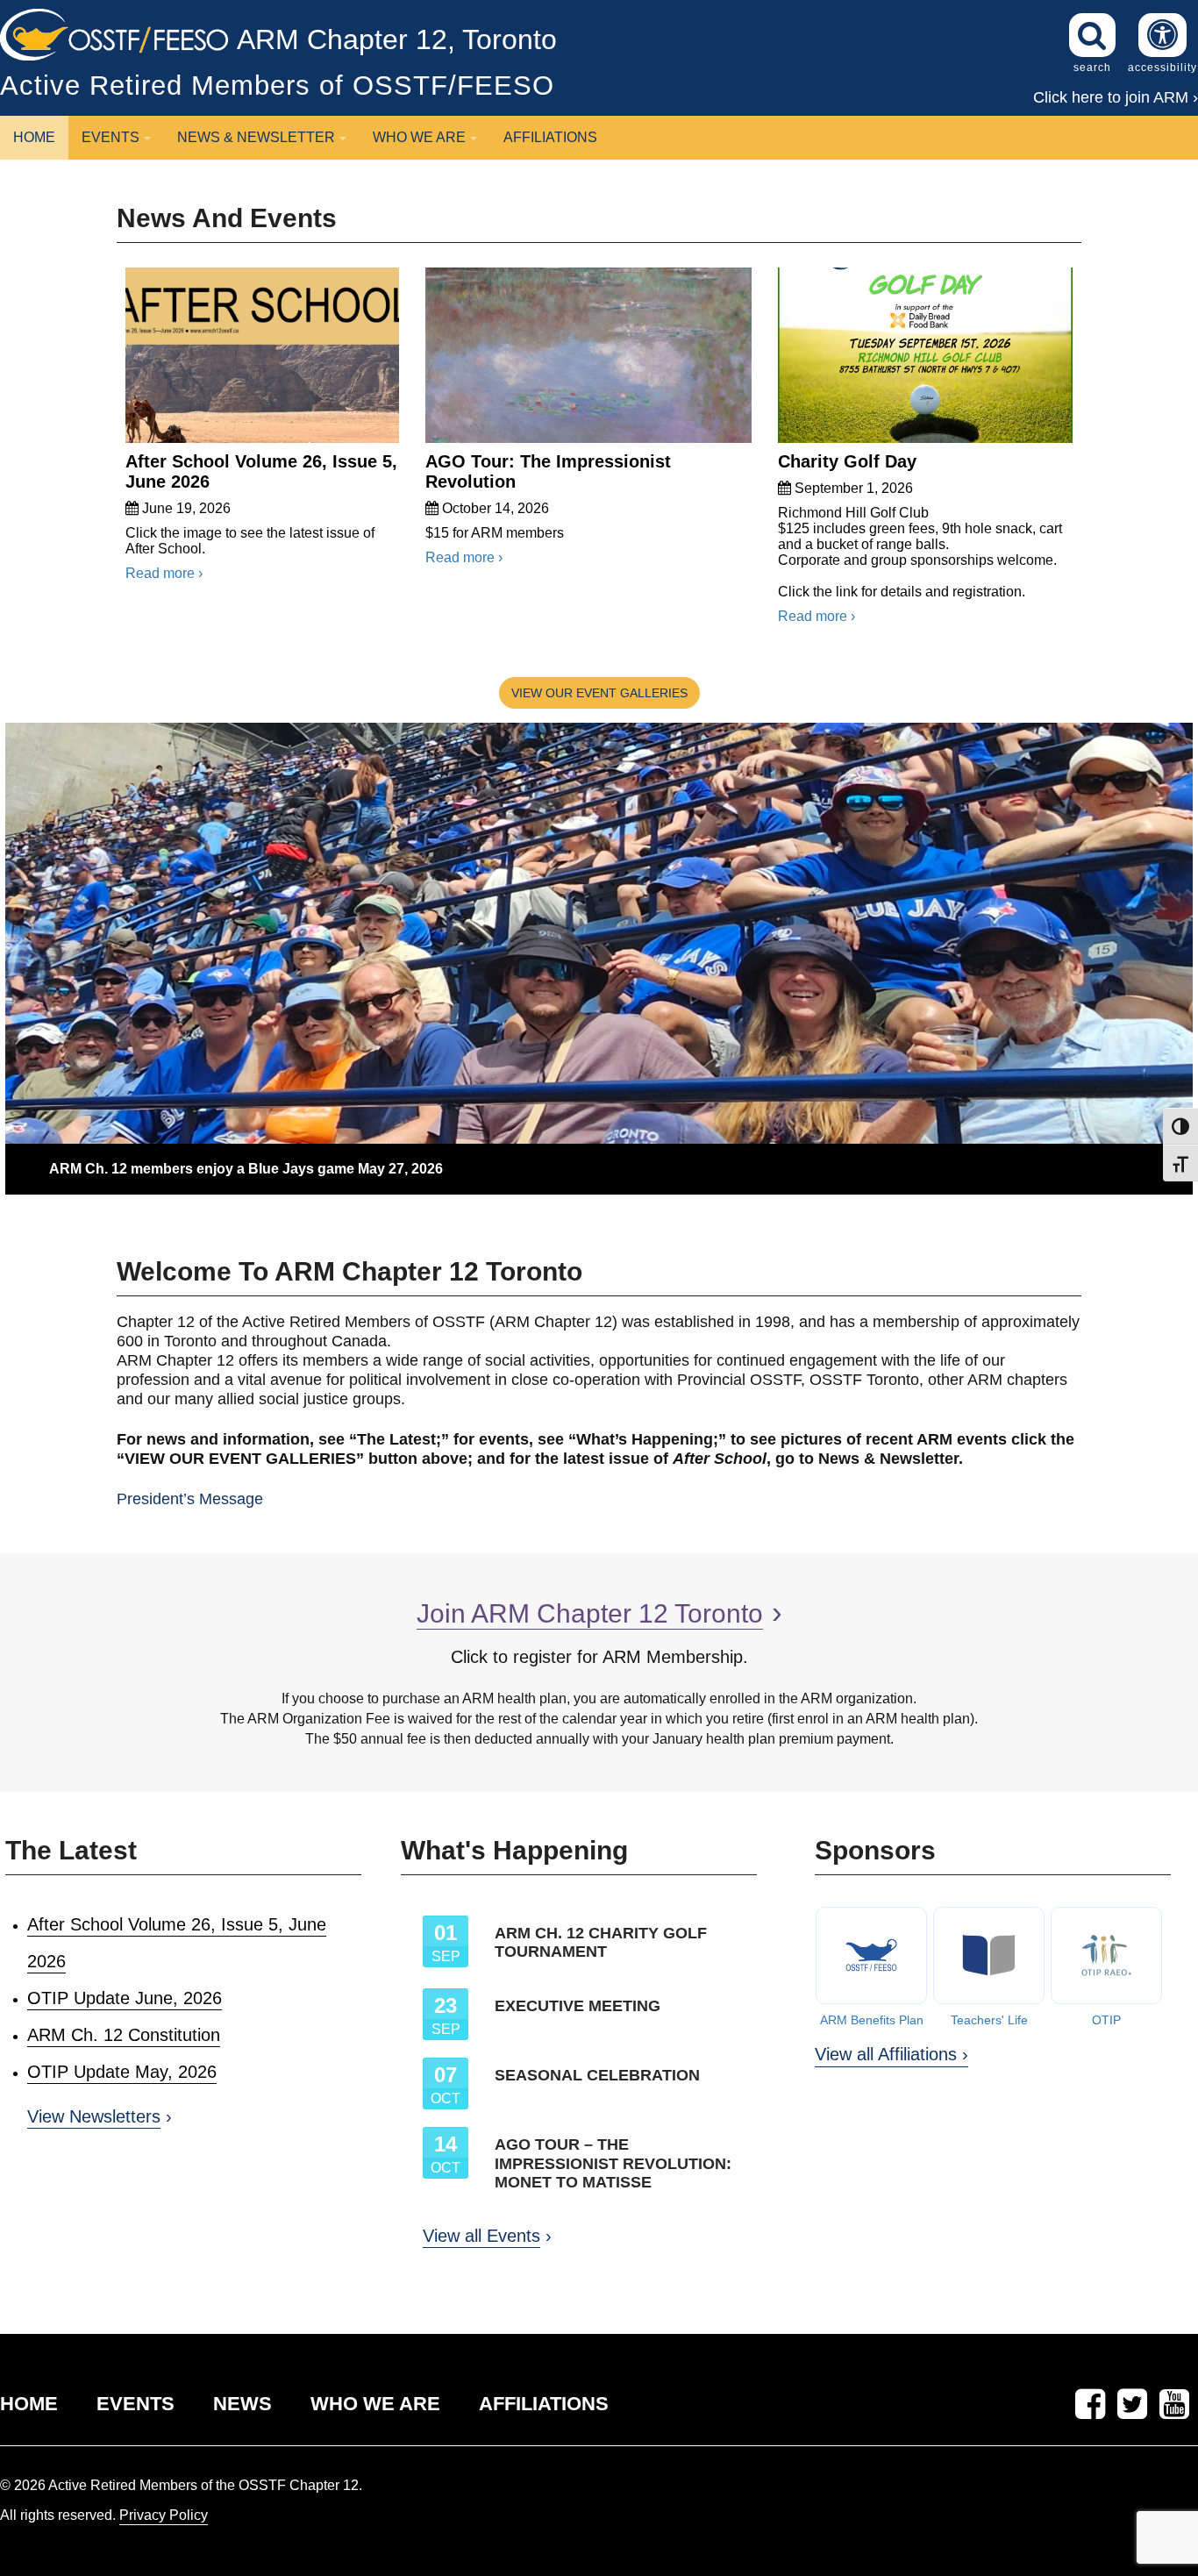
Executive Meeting (578, 2006)
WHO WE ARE (375, 2404)
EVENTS (135, 2404)
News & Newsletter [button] (256, 137)
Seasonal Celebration (597, 2075)
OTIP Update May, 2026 (122, 2072)
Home (34, 137)
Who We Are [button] (419, 137)
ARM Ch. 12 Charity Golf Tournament (601, 1943)
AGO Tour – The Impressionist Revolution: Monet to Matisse (613, 2163)
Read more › (164, 573)
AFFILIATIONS (544, 2404)
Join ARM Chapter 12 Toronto (590, 1613)
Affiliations (550, 137)
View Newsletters (94, 2116)
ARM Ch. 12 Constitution (124, 2035)
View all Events (481, 2236)
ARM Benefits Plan (872, 2020)
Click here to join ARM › (1116, 97)
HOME (29, 2404)
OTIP (1106, 2020)
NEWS (242, 2404)
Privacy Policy (164, 2515)
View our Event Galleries (599, 693)
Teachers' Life (989, 2020)
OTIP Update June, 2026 (125, 1998)
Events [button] (111, 137)
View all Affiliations (886, 2054)
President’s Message (190, 1499)
